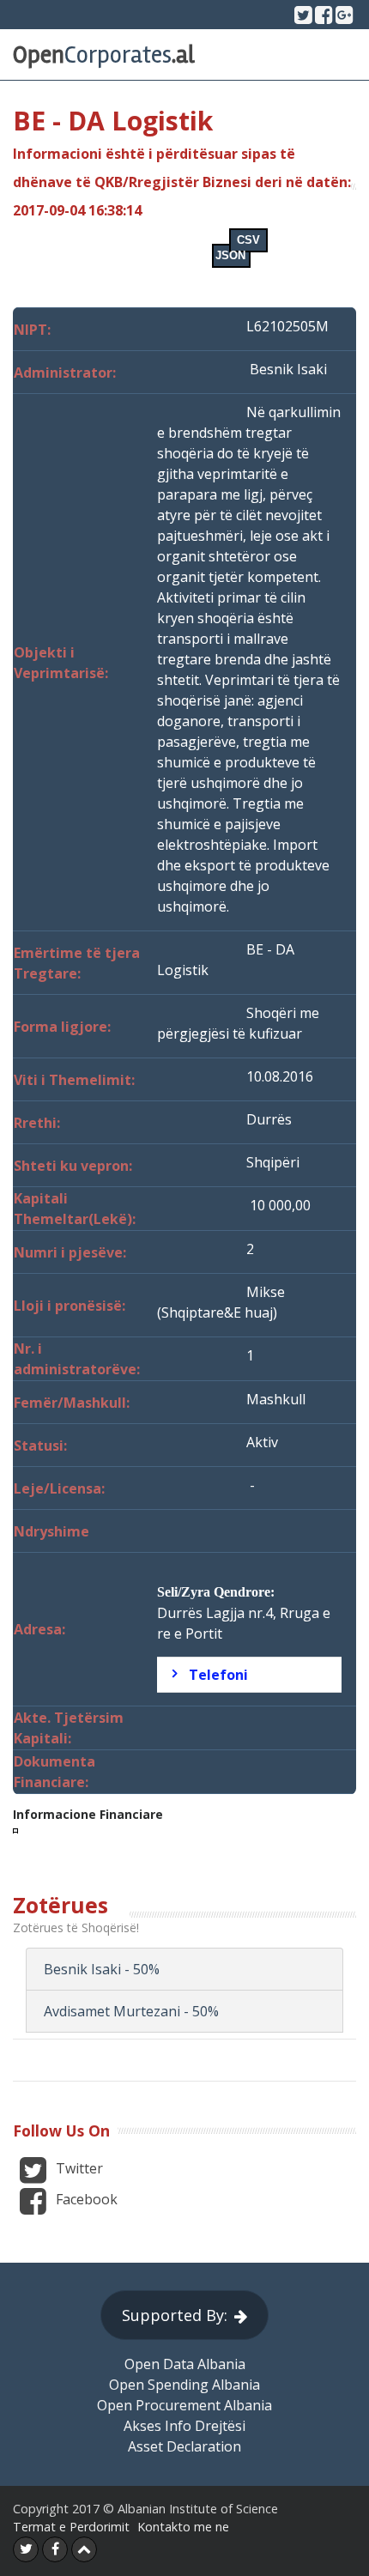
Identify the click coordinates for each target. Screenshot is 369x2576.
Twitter (78, 2168)
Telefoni (218, 1675)
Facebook (85, 2199)
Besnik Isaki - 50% (102, 1969)
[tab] (249, 1675)
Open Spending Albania (184, 2385)
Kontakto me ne (183, 2527)
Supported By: (175, 2315)
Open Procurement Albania (184, 2405)
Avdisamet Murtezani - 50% (131, 2011)
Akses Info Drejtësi (184, 2426)
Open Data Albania (185, 2364)
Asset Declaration (184, 2446)
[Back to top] (84, 2549)
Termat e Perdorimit (71, 2527)
